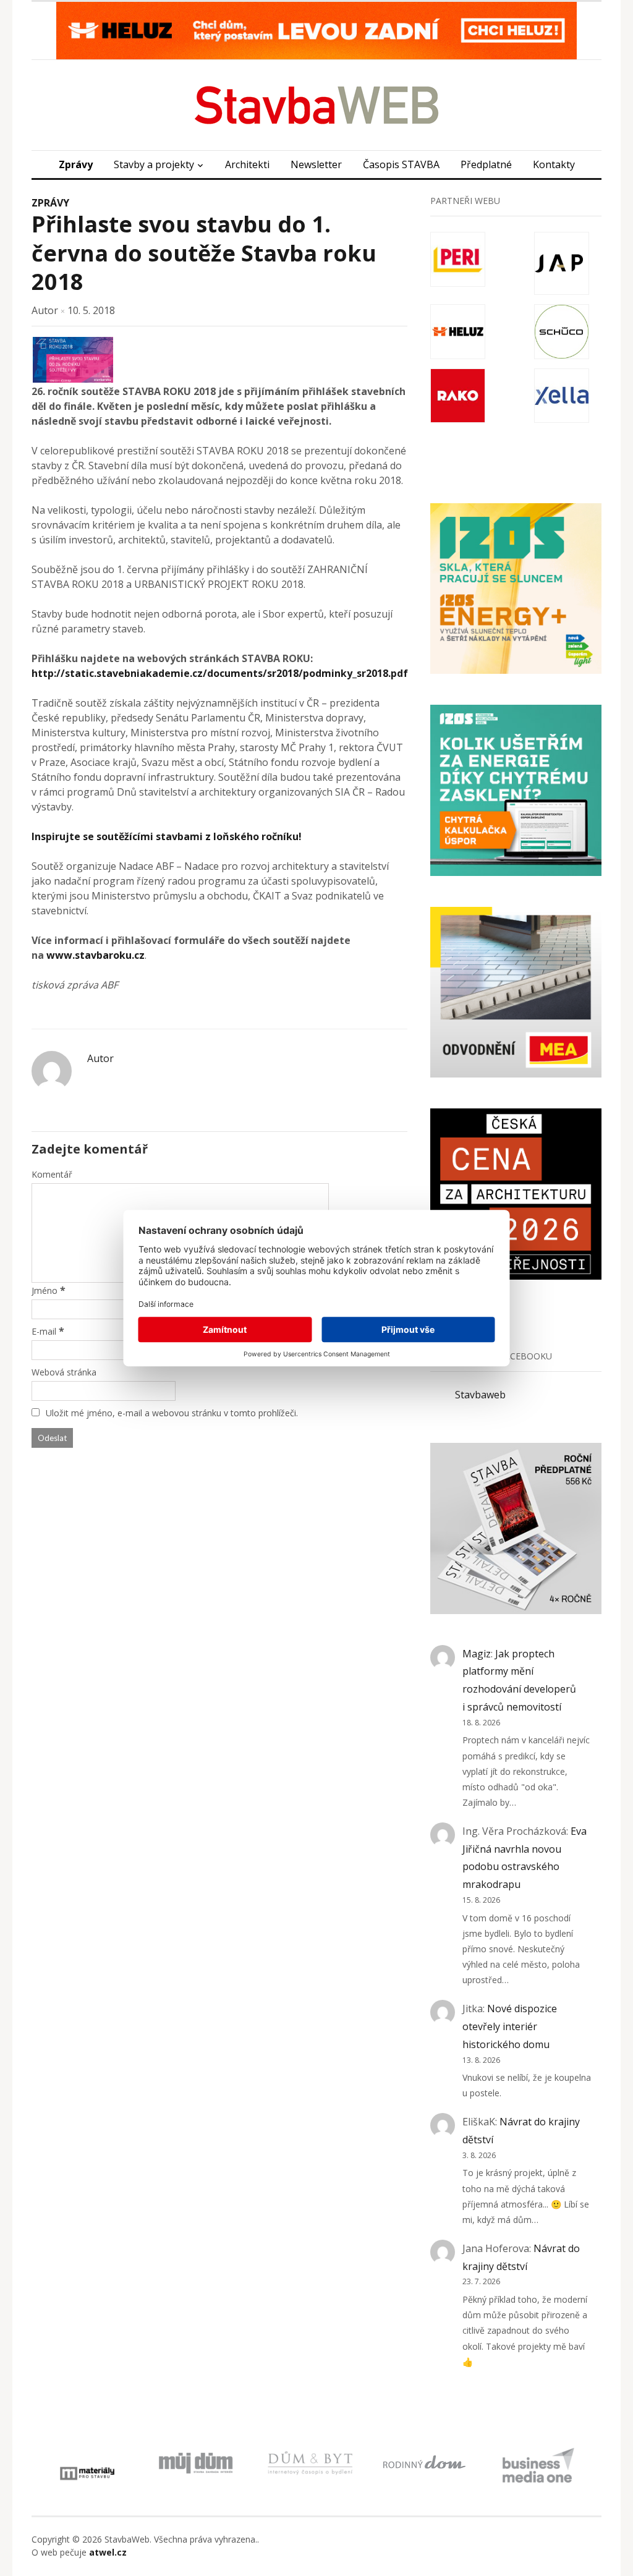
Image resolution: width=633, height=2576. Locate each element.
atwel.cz (108, 2552)
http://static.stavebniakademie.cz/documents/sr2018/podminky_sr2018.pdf (220, 673)
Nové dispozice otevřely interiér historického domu (510, 2026)
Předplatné (486, 164)
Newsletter (316, 164)
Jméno (45, 1290)
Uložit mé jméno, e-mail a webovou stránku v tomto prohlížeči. (172, 1413)
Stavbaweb (480, 1395)
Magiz (477, 1654)
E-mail (44, 1331)
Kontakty (554, 164)
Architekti (247, 164)
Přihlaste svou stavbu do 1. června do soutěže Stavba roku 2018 (204, 253)
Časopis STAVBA (401, 164)
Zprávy (76, 164)
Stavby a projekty (154, 164)
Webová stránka (64, 1372)
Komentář (52, 1174)
